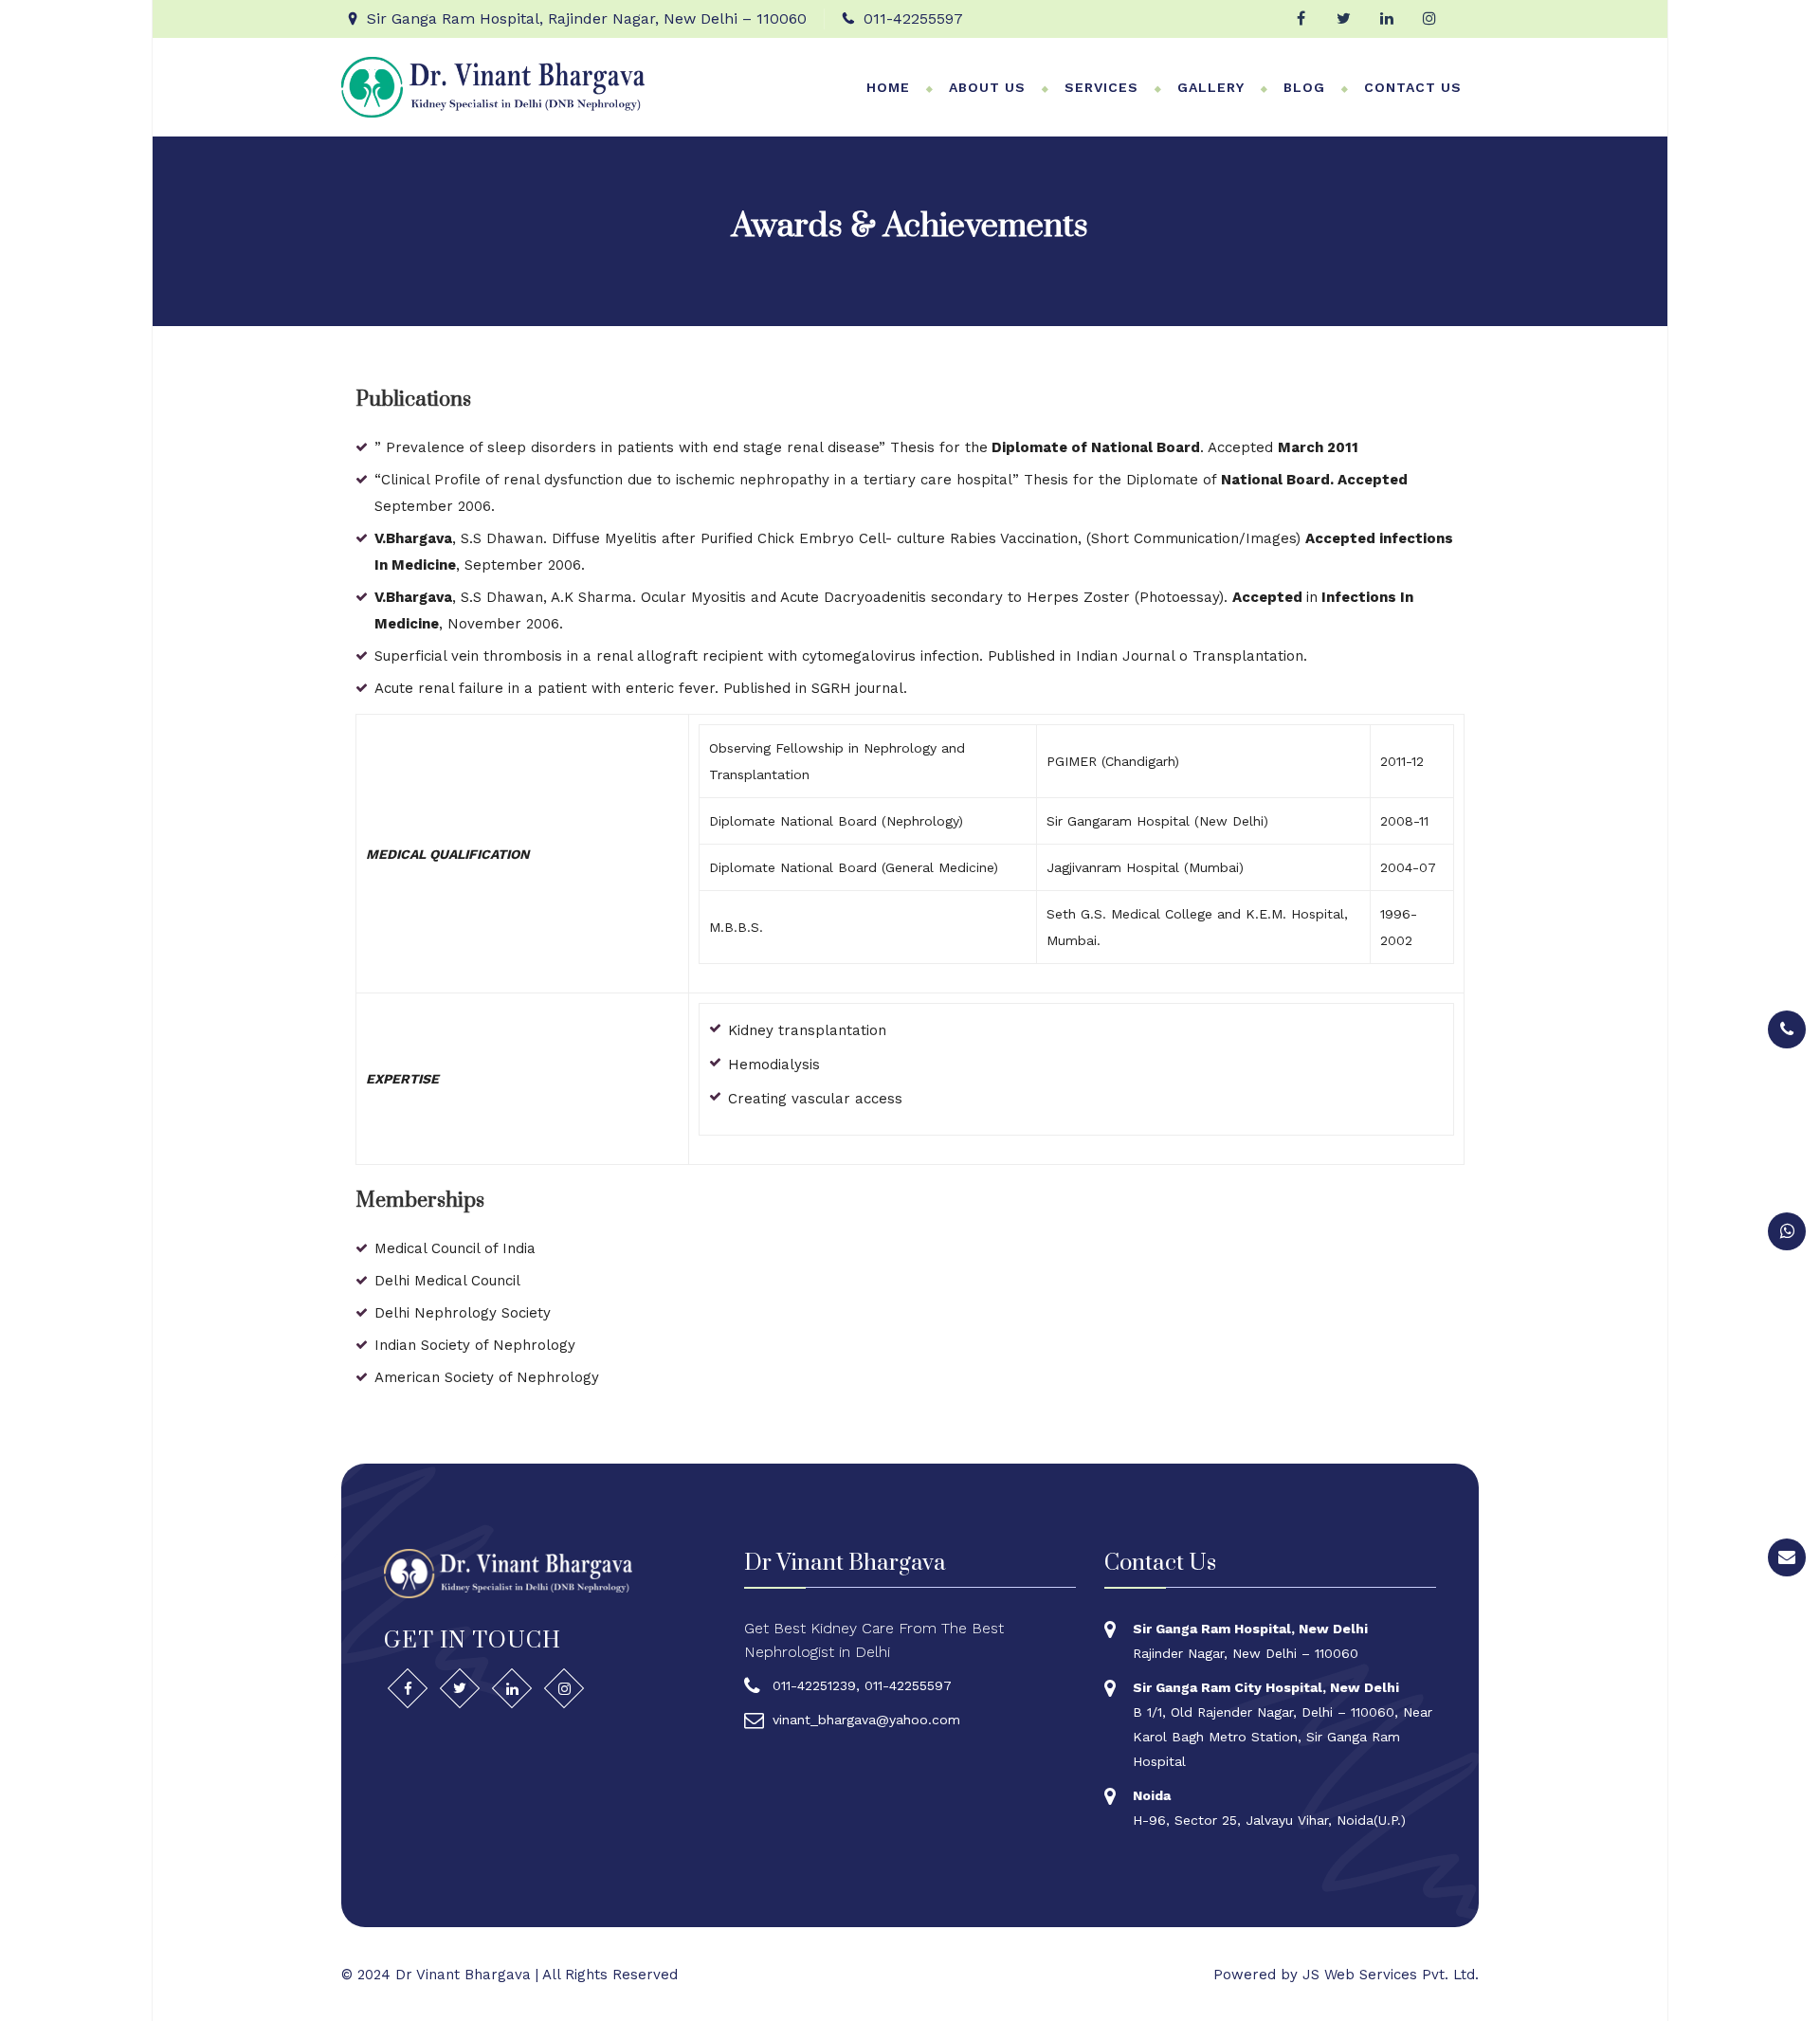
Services (1101, 87)
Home (888, 87)
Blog (1304, 87)
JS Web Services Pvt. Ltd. (1391, 1975)
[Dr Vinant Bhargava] (493, 86)
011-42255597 (913, 18)
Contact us (1413, 87)
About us (987, 87)
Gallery (1211, 87)
